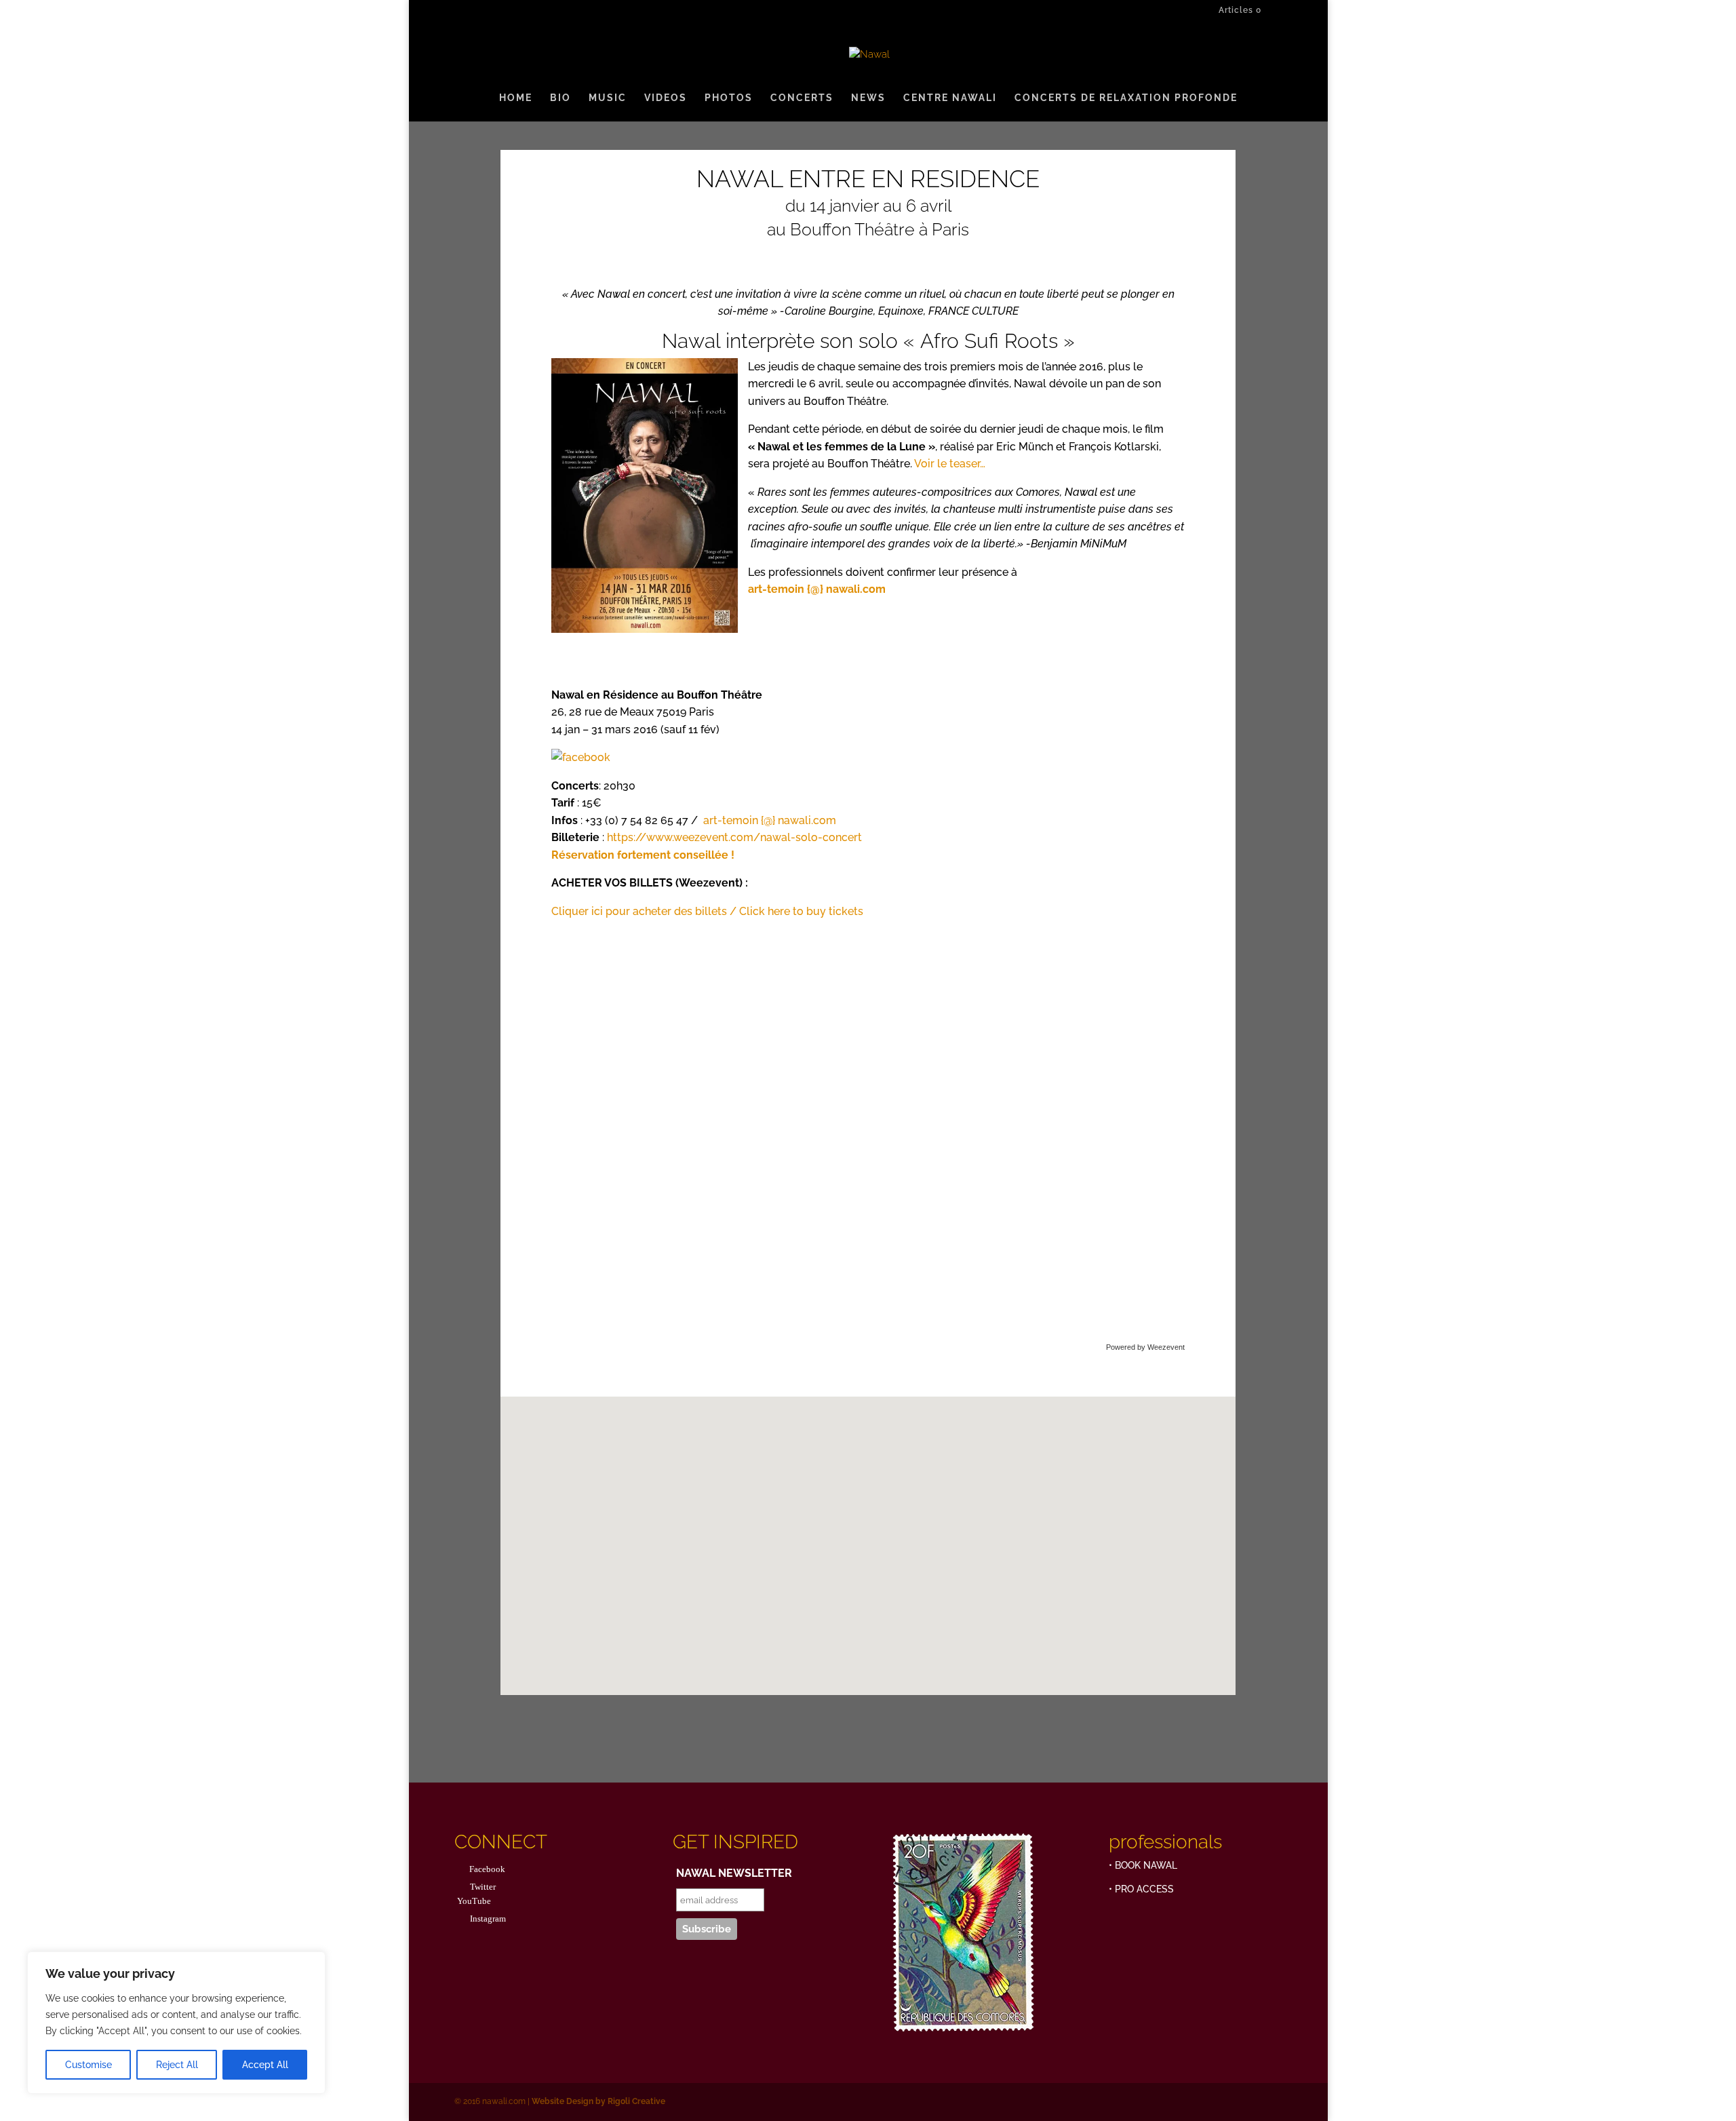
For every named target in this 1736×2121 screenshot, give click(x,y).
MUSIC (608, 98)
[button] (873, 1531)
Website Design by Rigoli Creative (597, 2101)
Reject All (177, 2065)
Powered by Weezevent (1145, 1347)
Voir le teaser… (950, 464)
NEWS (868, 98)
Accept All (265, 2065)
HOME (516, 98)
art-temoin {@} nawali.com (770, 820)
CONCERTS (802, 98)
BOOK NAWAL (1146, 1865)
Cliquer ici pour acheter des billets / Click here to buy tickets (707, 911)
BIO (560, 98)
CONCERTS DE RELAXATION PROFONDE (1126, 98)
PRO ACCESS (1144, 1889)
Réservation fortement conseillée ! (643, 855)
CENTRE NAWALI (950, 98)
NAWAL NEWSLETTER (734, 1873)
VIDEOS (666, 98)
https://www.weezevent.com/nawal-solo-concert (734, 837)
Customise (88, 2065)
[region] (176, 2023)
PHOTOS (729, 98)
